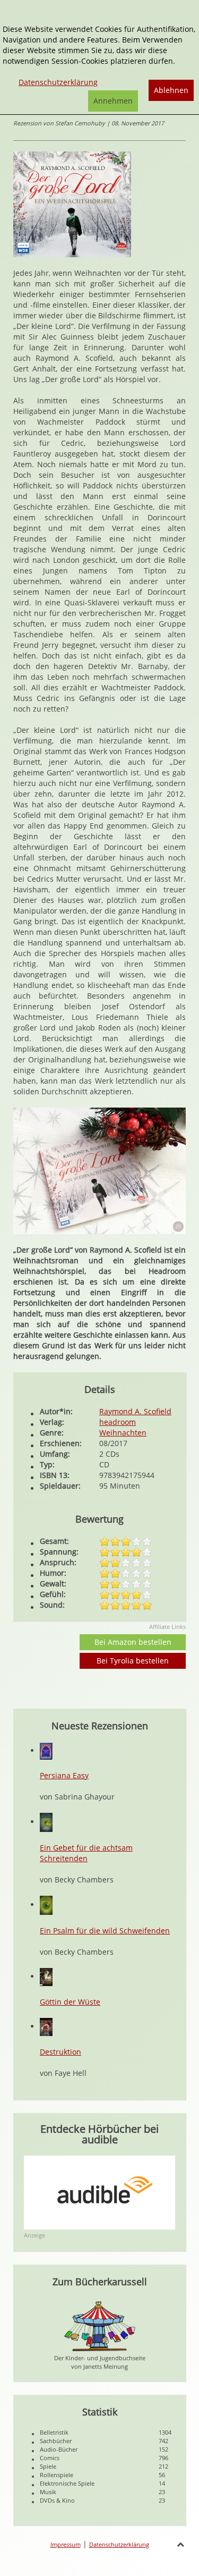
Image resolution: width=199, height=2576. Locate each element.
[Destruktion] (46, 2026)
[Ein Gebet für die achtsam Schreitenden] (46, 1822)
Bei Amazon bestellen (133, 1642)
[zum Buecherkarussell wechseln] (100, 2325)
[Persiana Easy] (46, 1750)
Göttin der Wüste (70, 2002)
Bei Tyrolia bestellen (133, 1661)
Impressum (66, 2544)
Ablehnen (171, 90)
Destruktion (60, 2052)
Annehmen (113, 101)
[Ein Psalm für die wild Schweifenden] (46, 1904)
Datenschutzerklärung (119, 2544)
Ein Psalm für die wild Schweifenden (105, 1931)
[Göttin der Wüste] (46, 1976)
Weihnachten (123, 1433)
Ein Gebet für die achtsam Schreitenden (86, 1853)
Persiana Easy (64, 1775)
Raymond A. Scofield (135, 1411)
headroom (118, 1422)
